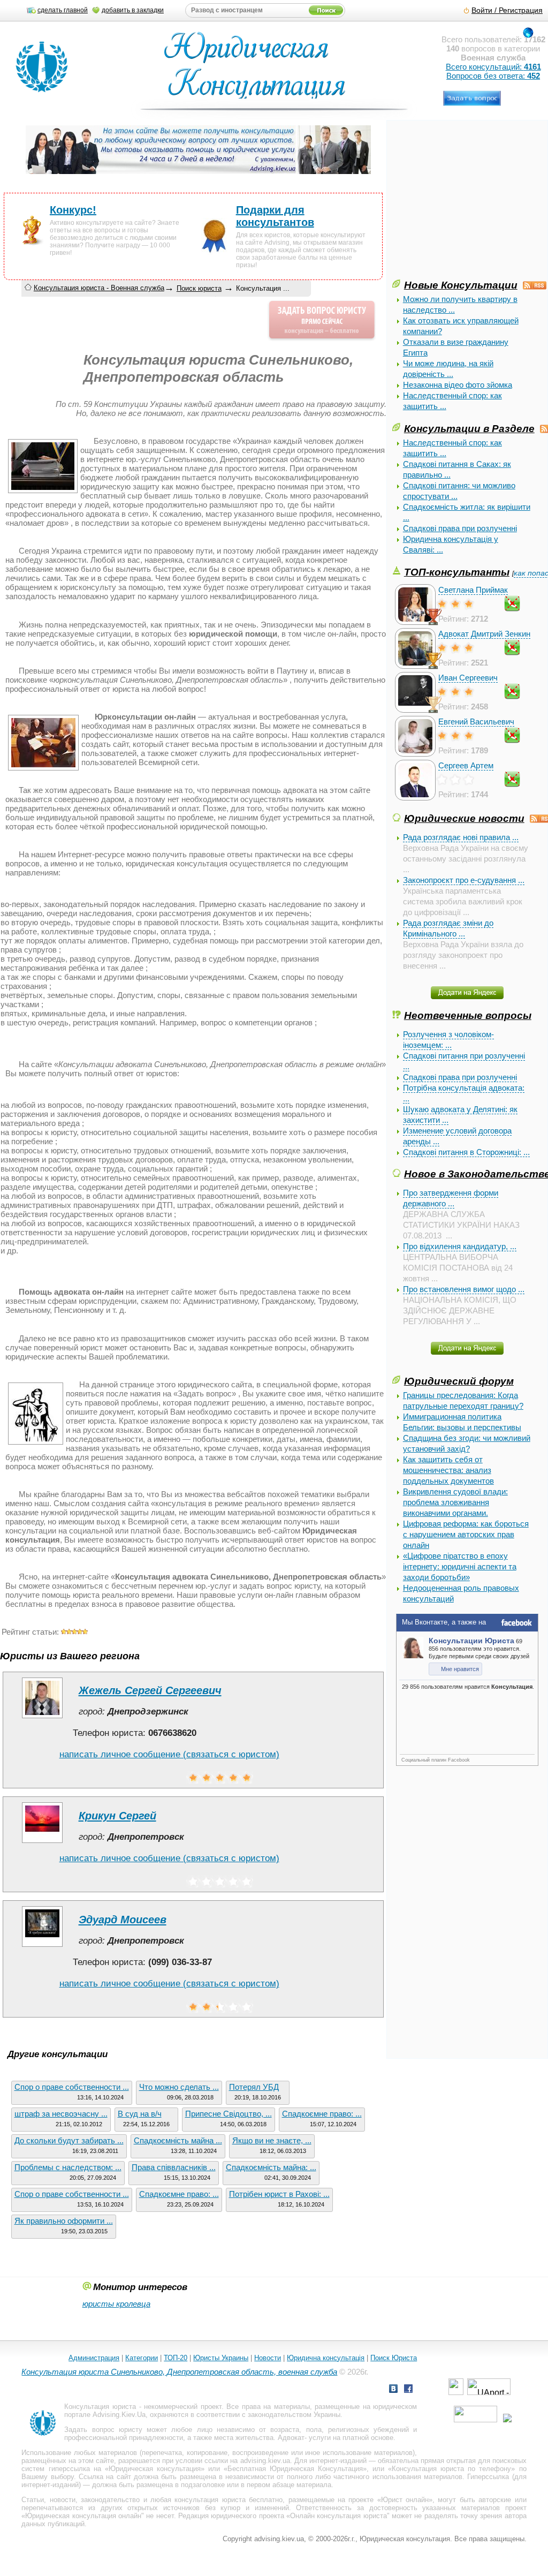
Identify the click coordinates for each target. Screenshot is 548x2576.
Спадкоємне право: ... (322, 2114)
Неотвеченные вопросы (468, 1015)
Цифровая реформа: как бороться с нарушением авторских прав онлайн (466, 1534)
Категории (142, 2358)
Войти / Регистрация (507, 10)
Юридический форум (459, 1381)
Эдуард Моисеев (123, 1920)
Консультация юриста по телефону (451, 2469)
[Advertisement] (470, 202)
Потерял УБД (254, 2087)
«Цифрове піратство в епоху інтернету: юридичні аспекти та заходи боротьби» (460, 1566)
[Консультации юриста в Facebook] (408, 2390)
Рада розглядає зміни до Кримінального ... (448, 928)
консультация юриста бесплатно (229, 2500)
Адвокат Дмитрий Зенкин (484, 634)
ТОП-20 (176, 2358)
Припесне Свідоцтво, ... (229, 2114)
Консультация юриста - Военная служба (99, 288)
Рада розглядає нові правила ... (461, 837)
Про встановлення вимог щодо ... (464, 1289)
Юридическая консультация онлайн (83, 2516)
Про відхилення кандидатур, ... (460, 1246)
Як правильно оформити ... (64, 2221)
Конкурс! (73, 210)
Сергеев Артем (466, 765)
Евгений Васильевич (476, 722)
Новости (268, 2358)
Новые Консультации (461, 285)
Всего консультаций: (493, 67)
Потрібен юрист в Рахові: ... (279, 2194)
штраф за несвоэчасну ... (61, 2114)
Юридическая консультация (155, 2469)
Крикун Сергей (117, 1816)
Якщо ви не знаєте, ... (272, 2140)
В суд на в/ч (140, 2114)
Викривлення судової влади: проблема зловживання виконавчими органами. (455, 1502)
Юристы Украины (221, 2358)
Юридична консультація (326, 2358)
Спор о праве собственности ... (72, 2087)
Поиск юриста (199, 288)
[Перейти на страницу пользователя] (42, 1718)
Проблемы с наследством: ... (68, 2167)
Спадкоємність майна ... (178, 2140)
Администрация (94, 2358)
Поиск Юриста (394, 2358)
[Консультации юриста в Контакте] (393, 2390)
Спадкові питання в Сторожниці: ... (466, 1152)
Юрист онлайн (405, 2500)
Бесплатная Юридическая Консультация (295, 2469)
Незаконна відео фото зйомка (458, 385)
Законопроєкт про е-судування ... (464, 880)
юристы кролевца (116, 2304)
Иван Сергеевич (468, 678)
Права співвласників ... (174, 2167)
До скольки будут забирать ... (69, 2140)
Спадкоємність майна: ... (271, 2167)
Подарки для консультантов (275, 216)
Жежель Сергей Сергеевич (150, 1690)
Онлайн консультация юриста (338, 2516)
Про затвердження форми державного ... (451, 1198)
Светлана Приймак (473, 590)
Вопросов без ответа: (493, 76)
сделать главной (63, 10)
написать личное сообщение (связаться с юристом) (169, 1754)
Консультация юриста (100, 2407)
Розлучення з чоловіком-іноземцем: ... (448, 1040)
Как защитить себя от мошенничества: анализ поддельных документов (448, 1470)
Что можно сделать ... (179, 2087)
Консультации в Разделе (469, 428)
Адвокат (291, 2438)
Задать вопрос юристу (103, 2430)
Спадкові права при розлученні (460, 528)
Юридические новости (464, 818)
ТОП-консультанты (457, 572)
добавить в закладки (133, 10)
